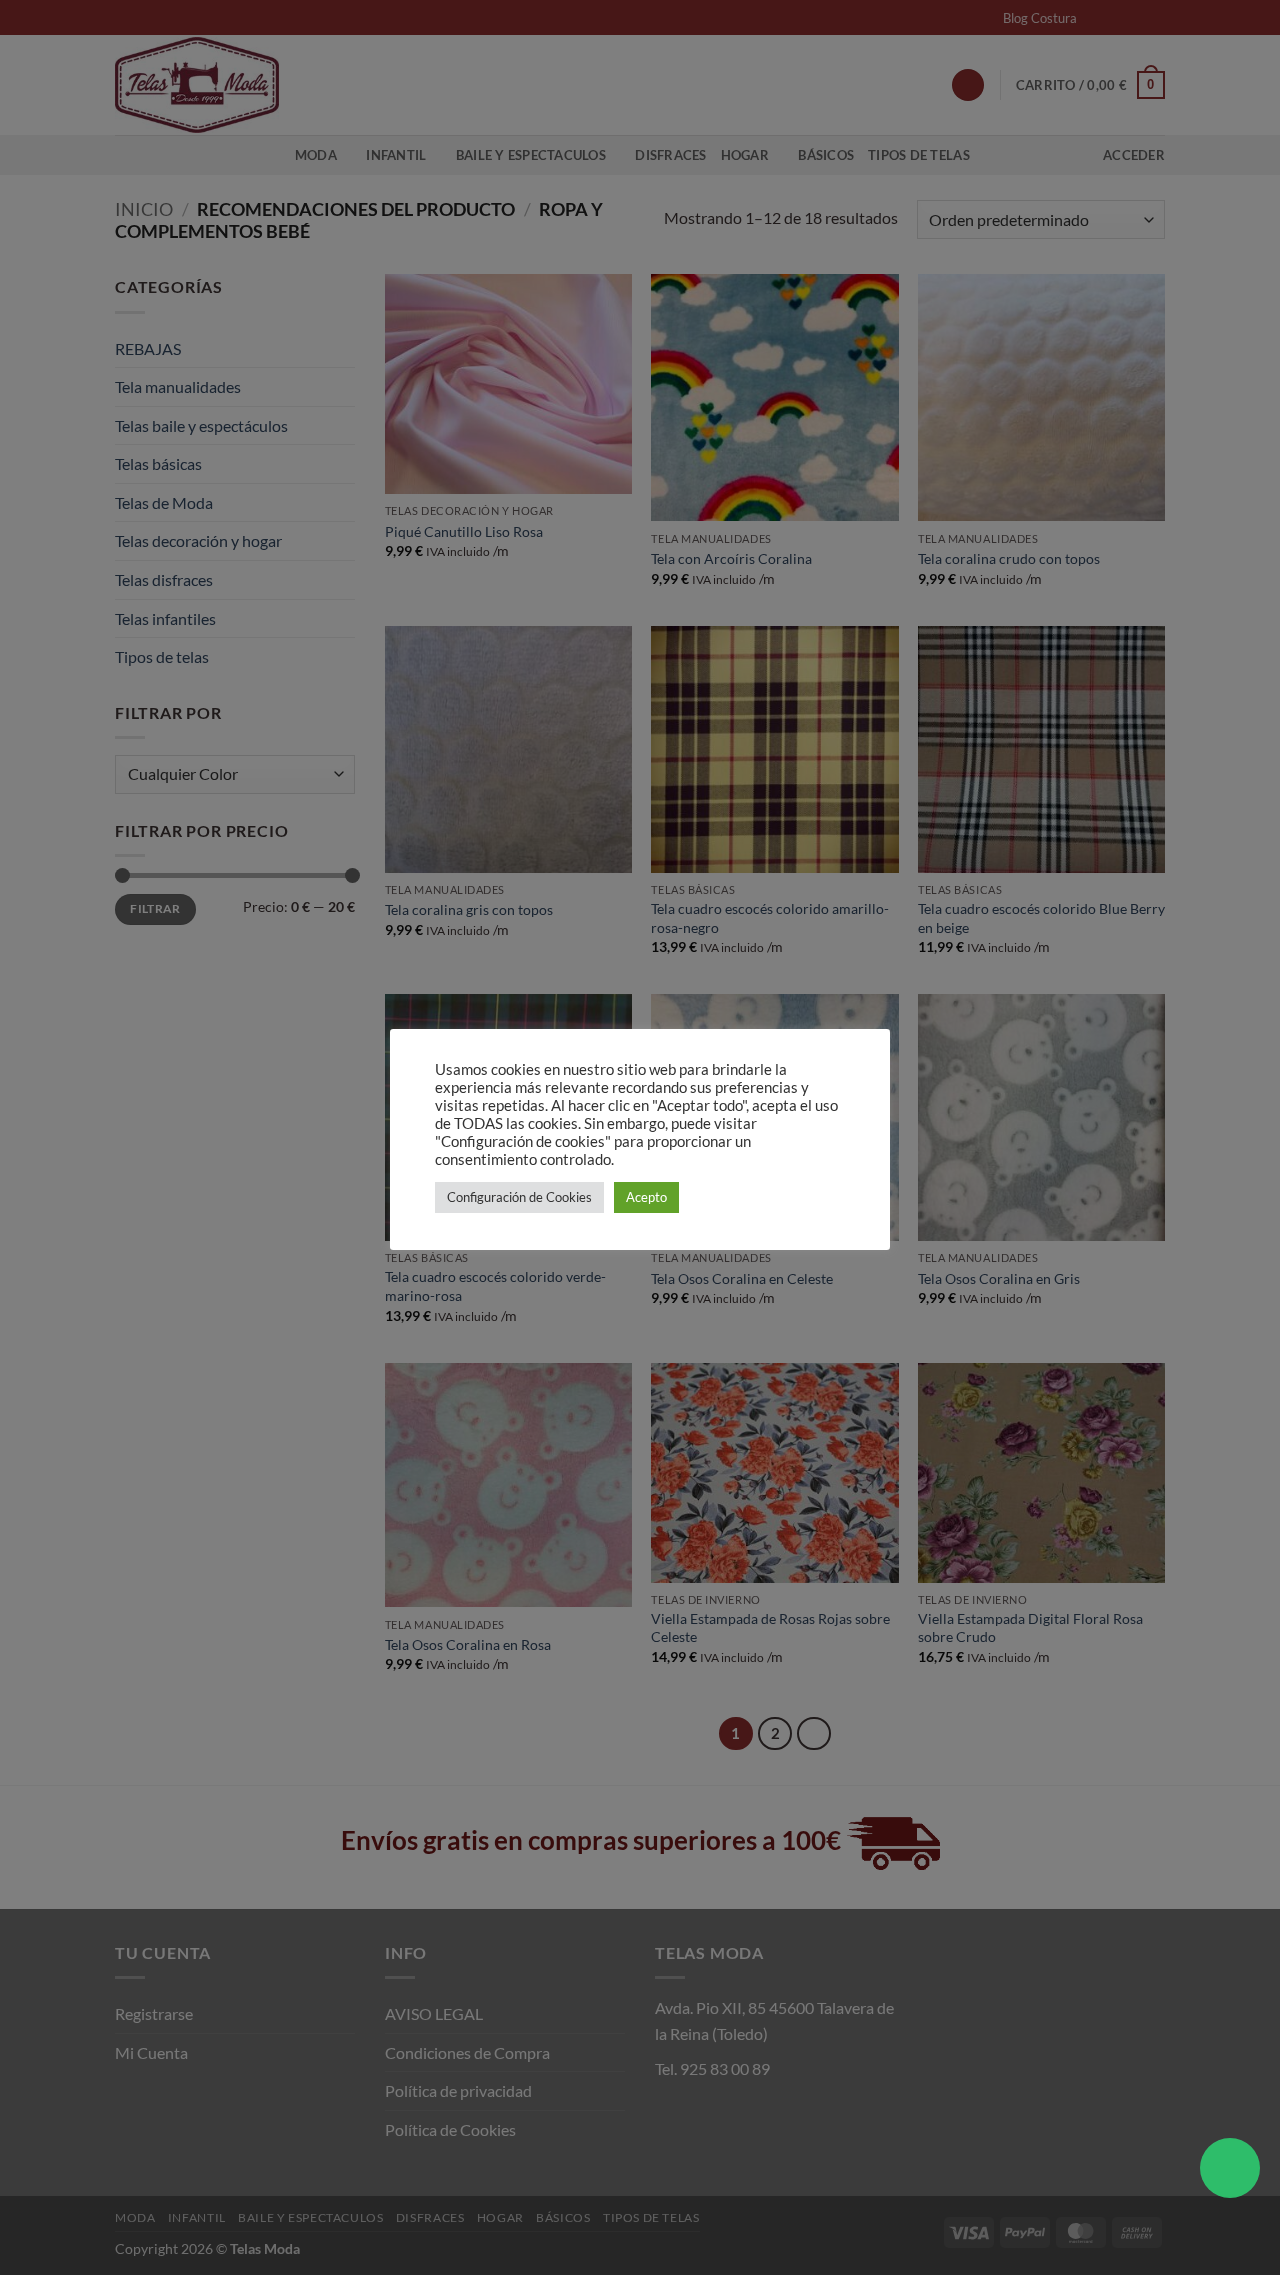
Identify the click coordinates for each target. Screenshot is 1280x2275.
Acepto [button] (646, 1197)
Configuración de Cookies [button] (519, 1197)
